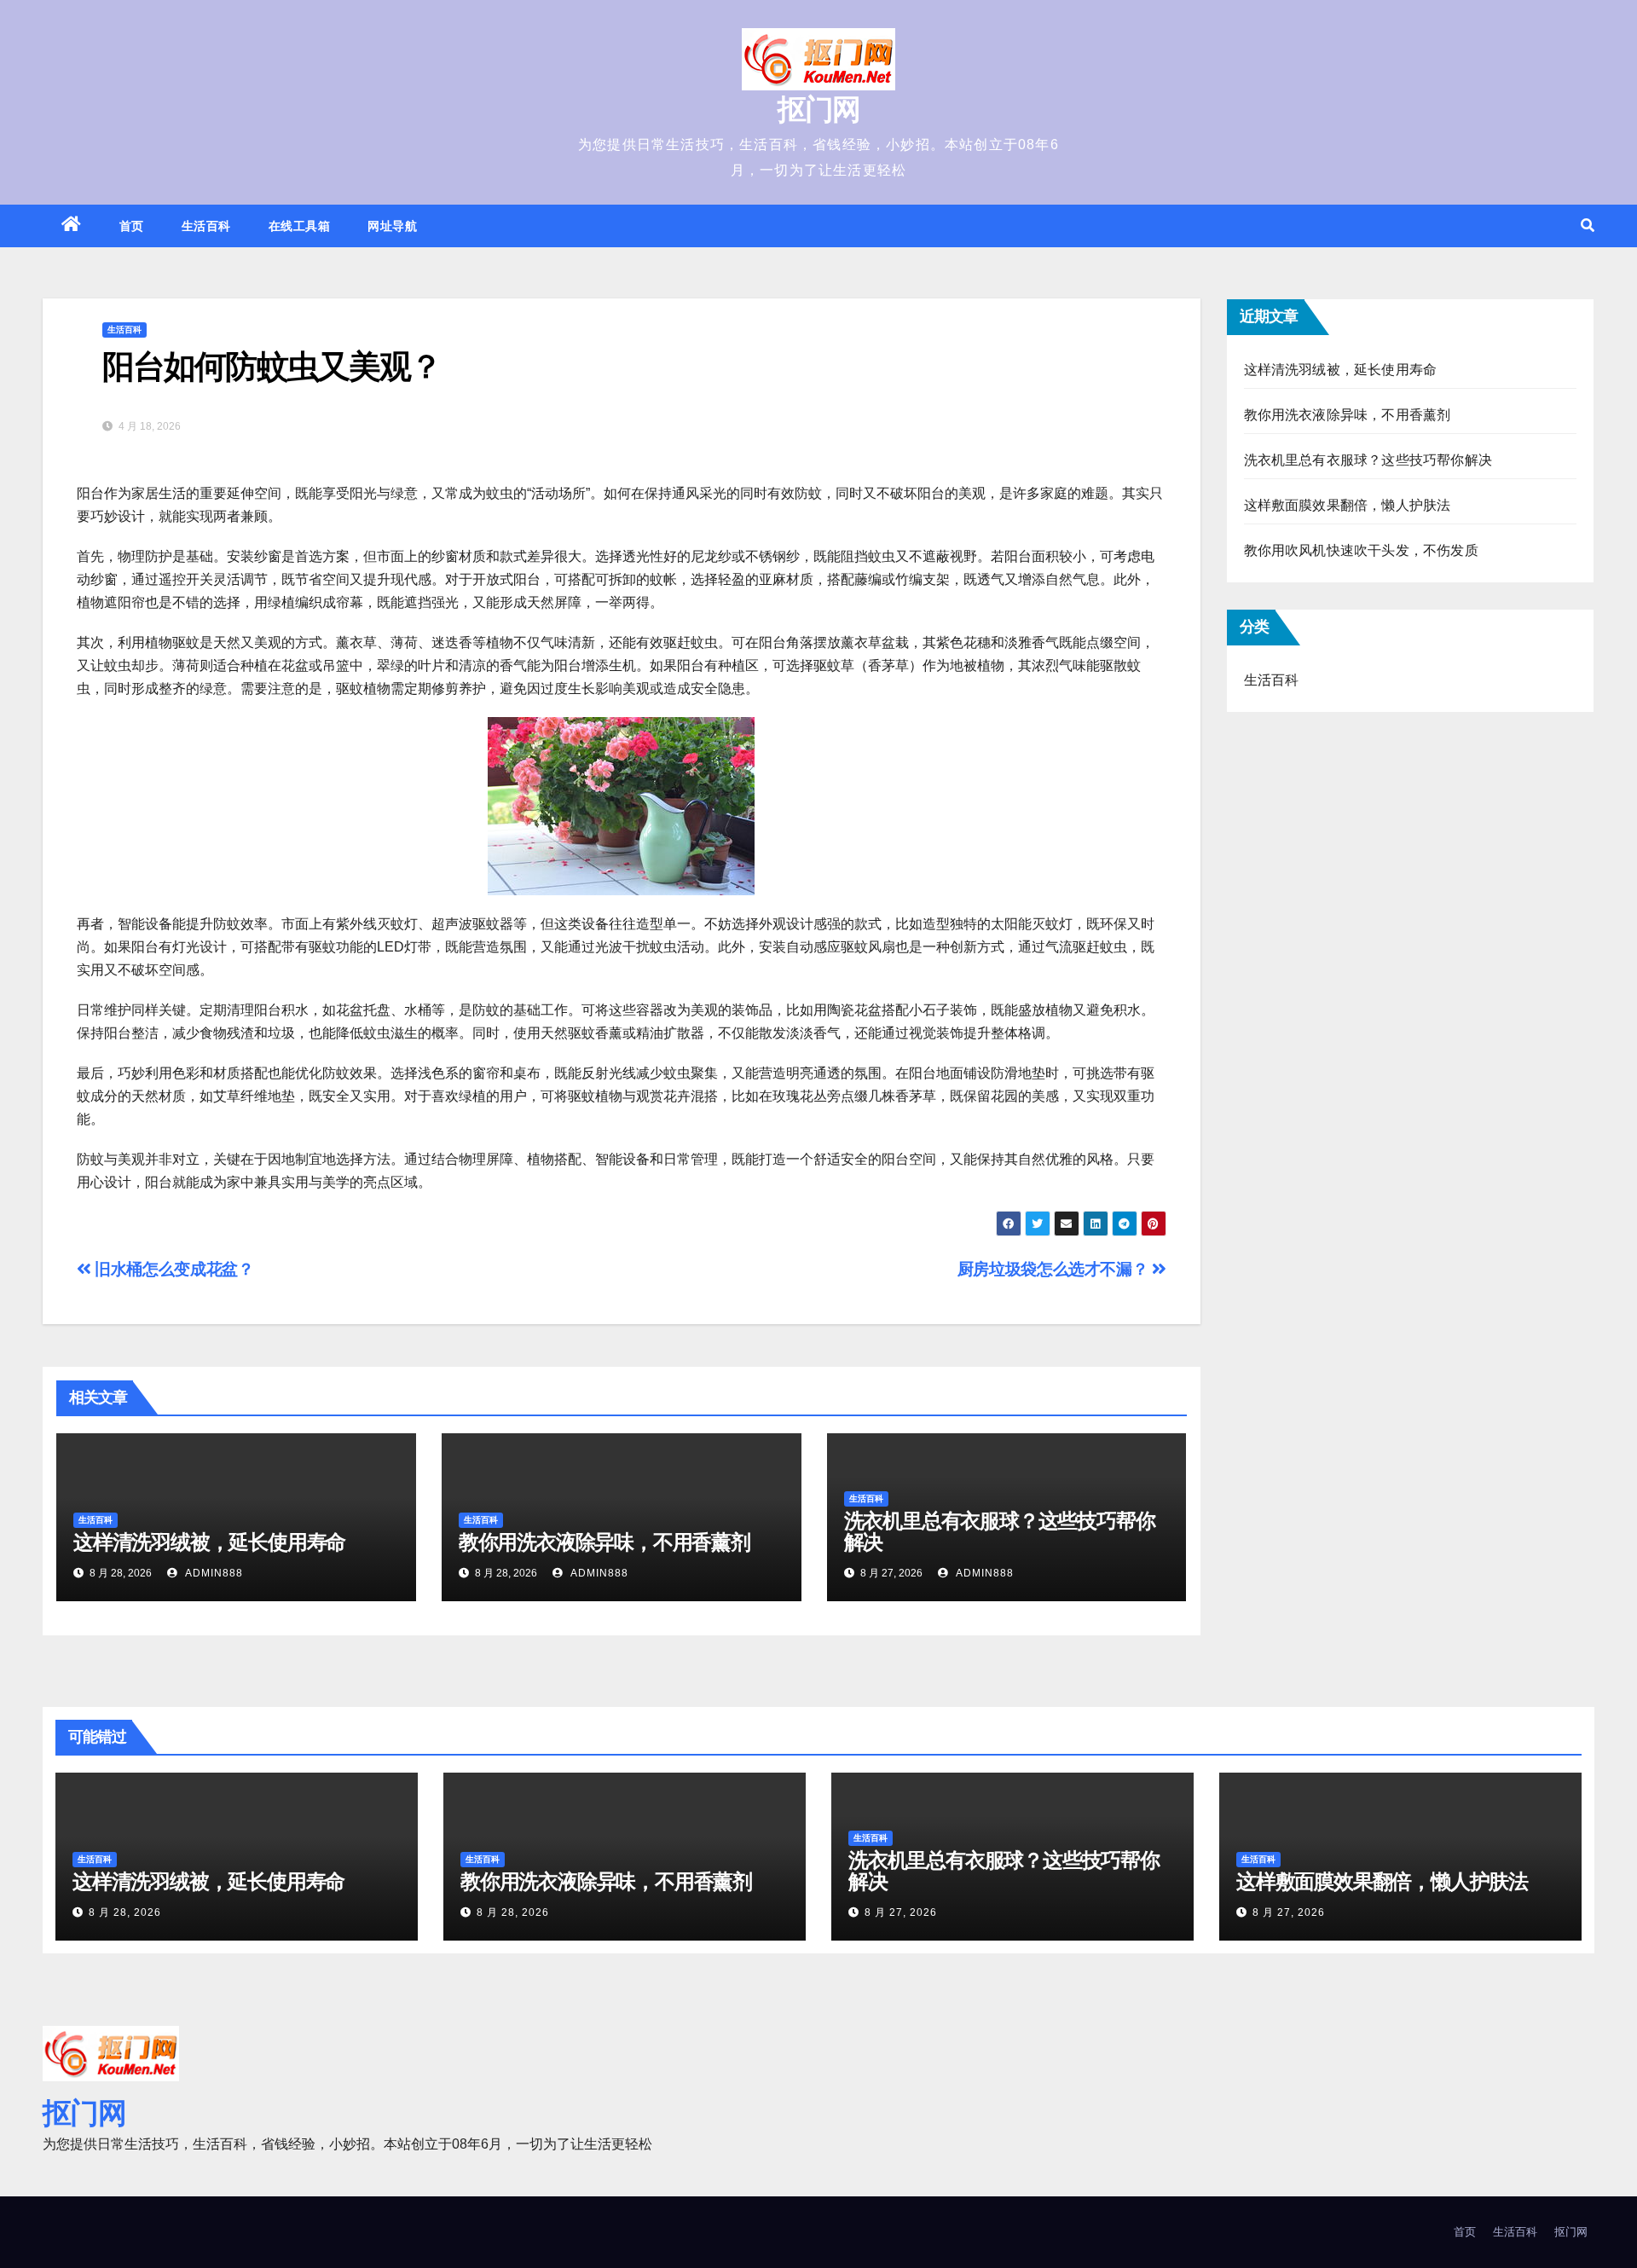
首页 (132, 226)
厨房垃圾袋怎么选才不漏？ (1055, 1269)
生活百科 (206, 226)
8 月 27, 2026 (901, 1912)
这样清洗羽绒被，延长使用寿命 (209, 1542)
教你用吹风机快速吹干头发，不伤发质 (1361, 550)
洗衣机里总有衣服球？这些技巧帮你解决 (1000, 1531)
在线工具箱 (300, 226)
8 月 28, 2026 (125, 1912)
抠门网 (819, 109)
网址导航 (392, 226)
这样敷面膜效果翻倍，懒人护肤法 (1348, 505)
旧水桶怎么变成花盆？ (172, 1269)
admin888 (212, 1573)
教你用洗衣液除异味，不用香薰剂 (604, 1542)
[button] (1588, 226)
